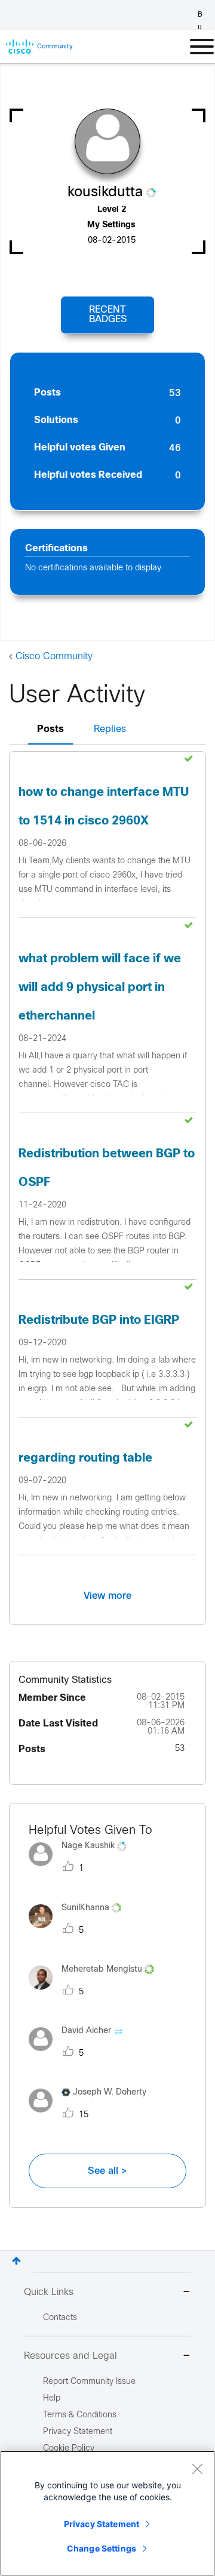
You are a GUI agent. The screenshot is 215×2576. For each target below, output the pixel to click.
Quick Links (49, 2292)
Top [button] (16, 2261)
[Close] (197, 2469)
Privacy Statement (102, 2524)
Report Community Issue (89, 2382)
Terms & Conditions (80, 2415)
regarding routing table (85, 1458)
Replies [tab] (110, 729)
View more (107, 1596)
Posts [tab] (50, 729)
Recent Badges (108, 315)
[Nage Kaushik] (82, 1869)
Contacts (60, 2318)
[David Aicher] (80, 2054)
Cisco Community (54, 657)
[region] (107, 2513)
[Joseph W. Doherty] (92, 2116)
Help (52, 2399)
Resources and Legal (70, 2356)
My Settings (111, 225)
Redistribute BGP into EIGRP (99, 1321)
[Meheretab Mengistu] (96, 1992)
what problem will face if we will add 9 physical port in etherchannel (100, 988)
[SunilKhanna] (79, 1931)
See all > (107, 2171)
